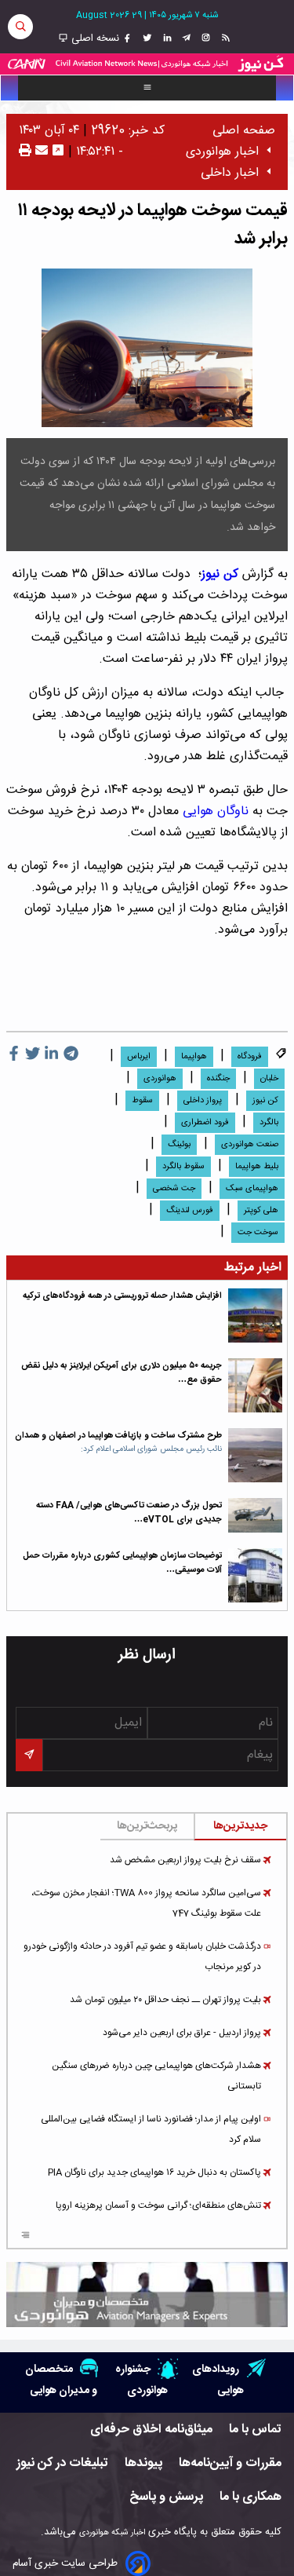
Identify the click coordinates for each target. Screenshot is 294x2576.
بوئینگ (179, 1145)
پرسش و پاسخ (166, 2497)
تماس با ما (255, 2430)
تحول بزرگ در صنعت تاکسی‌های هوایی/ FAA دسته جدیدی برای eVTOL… (129, 1513)
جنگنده (218, 1079)
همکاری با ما (250, 2497)
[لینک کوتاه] (58, 152)
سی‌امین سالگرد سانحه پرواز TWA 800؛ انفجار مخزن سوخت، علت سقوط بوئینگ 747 (146, 1903)
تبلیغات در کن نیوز (62, 2463)
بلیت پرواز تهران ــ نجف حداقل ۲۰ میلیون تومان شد (165, 2000)
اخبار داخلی (230, 173)
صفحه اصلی (244, 131)
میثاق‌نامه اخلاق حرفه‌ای (151, 2430)
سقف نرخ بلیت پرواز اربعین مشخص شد (185, 1860)
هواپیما (194, 1057)
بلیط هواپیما (257, 1167)
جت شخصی (174, 1189)
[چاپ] (25, 152)
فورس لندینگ (190, 1211)
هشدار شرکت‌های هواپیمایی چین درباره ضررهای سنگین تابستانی (156, 2076)
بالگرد (269, 1123)
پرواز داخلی (203, 1101)
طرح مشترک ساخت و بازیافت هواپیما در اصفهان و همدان (118, 1436)
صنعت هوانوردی (250, 1145)
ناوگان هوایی (216, 811)
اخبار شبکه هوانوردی (112, 2532)
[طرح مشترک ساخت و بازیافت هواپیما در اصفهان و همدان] (255, 1455)
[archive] (25, 2237)
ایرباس (139, 1057)
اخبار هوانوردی (222, 152)
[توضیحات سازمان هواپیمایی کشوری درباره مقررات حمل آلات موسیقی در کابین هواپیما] (255, 1575)
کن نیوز (220, 574)
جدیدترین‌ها (240, 1826)
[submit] (29, 1755)
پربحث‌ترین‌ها (147, 1826)
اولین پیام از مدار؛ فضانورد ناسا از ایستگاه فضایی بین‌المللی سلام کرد (151, 2129)
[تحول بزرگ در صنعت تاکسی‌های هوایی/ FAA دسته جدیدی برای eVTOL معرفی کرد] (255, 1515)
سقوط (142, 1101)
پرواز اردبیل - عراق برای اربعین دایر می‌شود (182, 2033)
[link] (224, 38)
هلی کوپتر (261, 1211)
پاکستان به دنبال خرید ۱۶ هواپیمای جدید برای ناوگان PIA (154, 2172)
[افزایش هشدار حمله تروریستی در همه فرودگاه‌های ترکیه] (255, 1315)
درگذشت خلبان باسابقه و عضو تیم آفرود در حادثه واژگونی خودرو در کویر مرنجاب (142, 1957)
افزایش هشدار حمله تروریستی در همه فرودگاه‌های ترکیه (122, 1296)
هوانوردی (160, 1079)
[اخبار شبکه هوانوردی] (147, 64)
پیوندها (143, 2463)
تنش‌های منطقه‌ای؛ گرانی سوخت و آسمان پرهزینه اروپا (158, 2205)
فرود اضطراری (205, 1123)
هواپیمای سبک (252, 1189)
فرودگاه (250, 1057)
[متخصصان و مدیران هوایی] (147, 2295)
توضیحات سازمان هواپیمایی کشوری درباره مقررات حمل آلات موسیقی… (122, 1563)
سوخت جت (258, 1233)
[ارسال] (40, 152)
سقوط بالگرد (183, 1167)
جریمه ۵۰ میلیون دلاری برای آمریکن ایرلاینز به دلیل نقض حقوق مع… (122, 1373)
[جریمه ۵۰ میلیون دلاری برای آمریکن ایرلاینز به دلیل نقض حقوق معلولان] (255, 1385)
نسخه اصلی (94, 38)
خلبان (269, 1079)
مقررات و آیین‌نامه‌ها (230, 2463)
